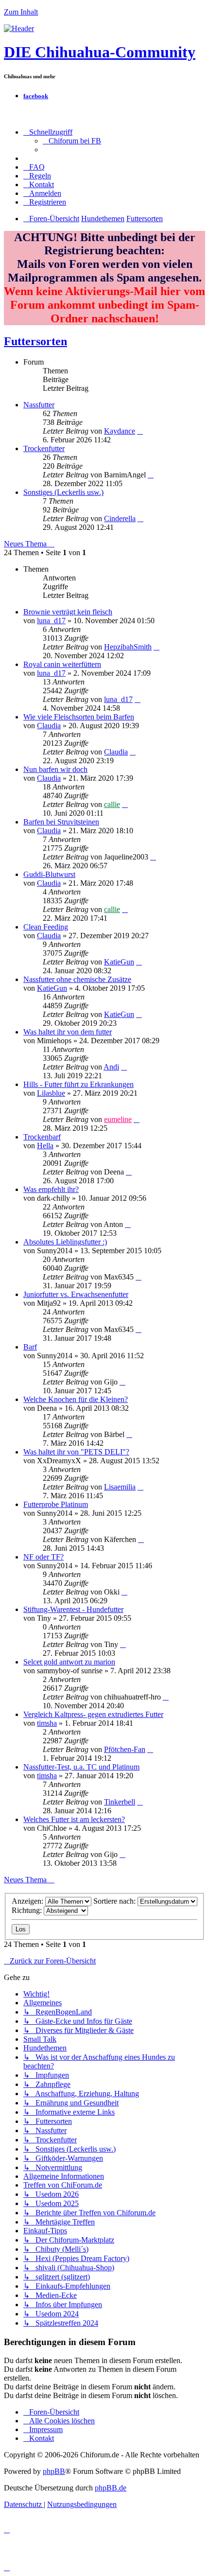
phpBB (54, 2471)
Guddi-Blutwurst (49, 874)
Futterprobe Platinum (56, 1504)
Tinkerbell (120, 1802)
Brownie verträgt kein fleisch (68, 612)
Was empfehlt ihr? (51, 1189)
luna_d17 (51, 621)
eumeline (118, 1119)
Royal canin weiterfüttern (62, 664)
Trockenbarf (42, 1137)
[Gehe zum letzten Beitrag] (157, 647)
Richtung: (28, 1910)
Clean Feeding (46, 927)
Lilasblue (51, 1093)
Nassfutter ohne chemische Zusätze (77, 979)
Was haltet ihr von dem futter (68, 1032)
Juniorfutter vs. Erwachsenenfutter (76, 1294)
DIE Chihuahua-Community (100, 52)
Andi (111, 1067)
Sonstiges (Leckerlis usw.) (63, 492)
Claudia (49, 726)
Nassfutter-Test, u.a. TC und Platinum (81, 1767)
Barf (30, 1347)
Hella (45, 1146)
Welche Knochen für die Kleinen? (76, 1399)
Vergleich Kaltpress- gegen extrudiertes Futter (93, 1714)
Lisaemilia (120, 1487)
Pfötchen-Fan (125, 1749)
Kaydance (120, 431)
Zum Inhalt (21, 12)
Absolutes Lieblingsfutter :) (65, 1242)
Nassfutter (39, 405)
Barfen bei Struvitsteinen (61, 822)
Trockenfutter (44, 448)
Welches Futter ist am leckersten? (74, 1819)
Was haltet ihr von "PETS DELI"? (76, 1452)
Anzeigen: (28, 1901)
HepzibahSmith (128, 647)
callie (112, 804)
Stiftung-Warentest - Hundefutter (73, 1609)
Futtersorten (35, 341)
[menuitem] (72, 141)
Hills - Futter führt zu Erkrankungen (78, 1084)
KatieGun (119, 962)
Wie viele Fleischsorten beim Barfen (79, 717)
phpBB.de (111, 2488)
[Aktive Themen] (19, 28)
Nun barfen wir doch (55, 769)
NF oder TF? (44, 1557)
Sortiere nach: (115, 1901)
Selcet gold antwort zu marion (69, 1662)
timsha (47, 1723)
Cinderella (120, 518)
